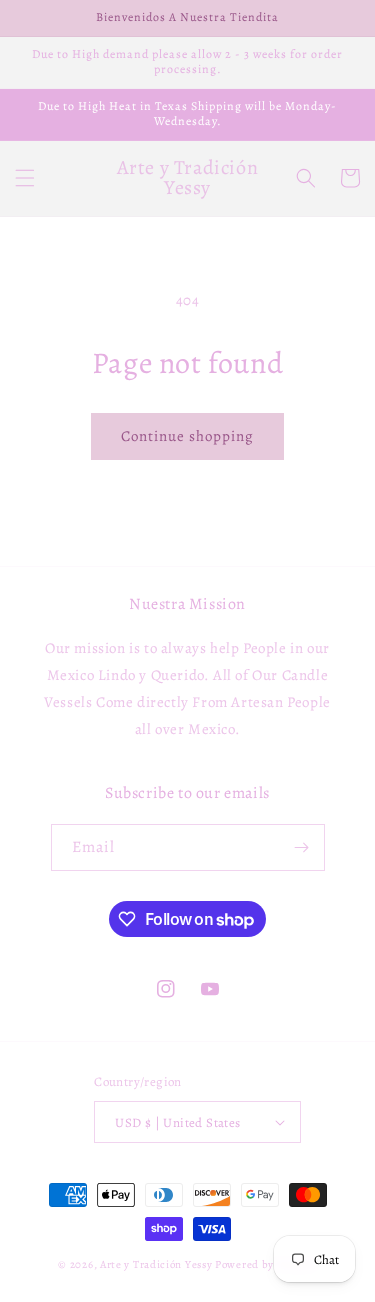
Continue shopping (187, 436)
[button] (25, 178)
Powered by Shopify (266, 1264)
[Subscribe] (302, 847)
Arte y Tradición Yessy (156, 1264)
